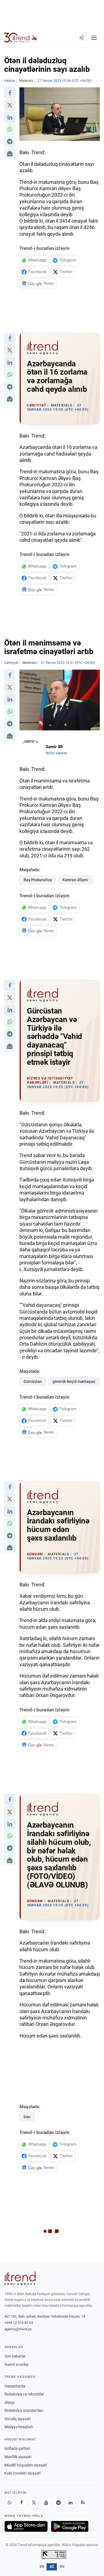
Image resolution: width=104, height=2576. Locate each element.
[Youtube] (46, 2503)
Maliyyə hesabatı (19, 2427)
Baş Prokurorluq (38, 880)
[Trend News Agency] (20, 2278)
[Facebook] (22, 2503)
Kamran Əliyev (75, 880)
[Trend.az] (21, 38)
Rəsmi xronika (17, 2364)
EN (42, 2567)
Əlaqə (9, 2402)
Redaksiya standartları (24, 2410)
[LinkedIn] (70, 2503)
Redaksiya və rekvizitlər (24, 2394)
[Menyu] (94, 38)
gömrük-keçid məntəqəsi (74, 1381)
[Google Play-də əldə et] (70, 2526)
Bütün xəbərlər (56, 753)
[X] (34, 2503)
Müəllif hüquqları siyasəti (26, 2465)
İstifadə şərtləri (17, 2448)
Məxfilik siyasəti (18, 2457)
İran (27, 2117)
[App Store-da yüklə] (26, 2526)
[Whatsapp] (9, 2503)
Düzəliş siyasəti (17, 2419)
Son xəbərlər (15, 2356)
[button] (10, 93)
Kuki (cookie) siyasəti (22, 2473)
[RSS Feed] (83, 2503)
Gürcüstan (33, 1381)
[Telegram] (58, 2503)
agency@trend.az (18, 2329)
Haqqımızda (15, 2386)
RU (62, 2567)
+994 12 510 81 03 (19, 2323)
